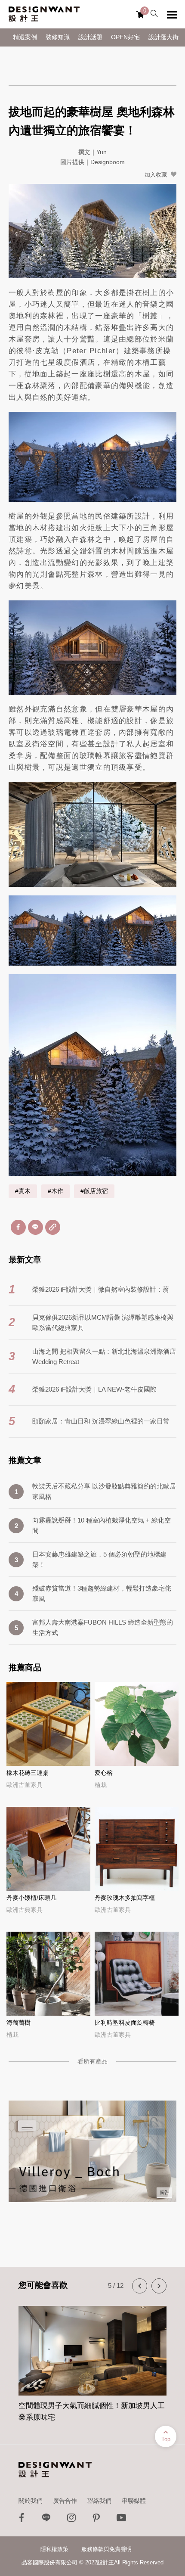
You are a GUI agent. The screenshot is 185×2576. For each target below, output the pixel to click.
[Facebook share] (18, 1227)
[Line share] (35, 1227)
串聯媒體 (134, 2501)
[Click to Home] (44, 14)
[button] (140, 2286)
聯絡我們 (99, 2501)
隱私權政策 (54, 2549)
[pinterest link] (96, 2520)
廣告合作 (65, 2501)
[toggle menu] (172, 15)
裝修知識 (58, 37)
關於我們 (31, 2501)
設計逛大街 (163, 37)
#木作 (55, 1191)
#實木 (23, 1191)
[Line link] (46, 2520)
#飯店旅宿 (94, 1191)
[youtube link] (121, 2520)
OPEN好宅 (125, 37)
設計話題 (90, 37)
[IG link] (71, 2520)
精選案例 (25, 37)
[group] (92, 2359)
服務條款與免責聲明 (106, 2549)
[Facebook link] (22, 2520)
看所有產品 (92, 2061)
